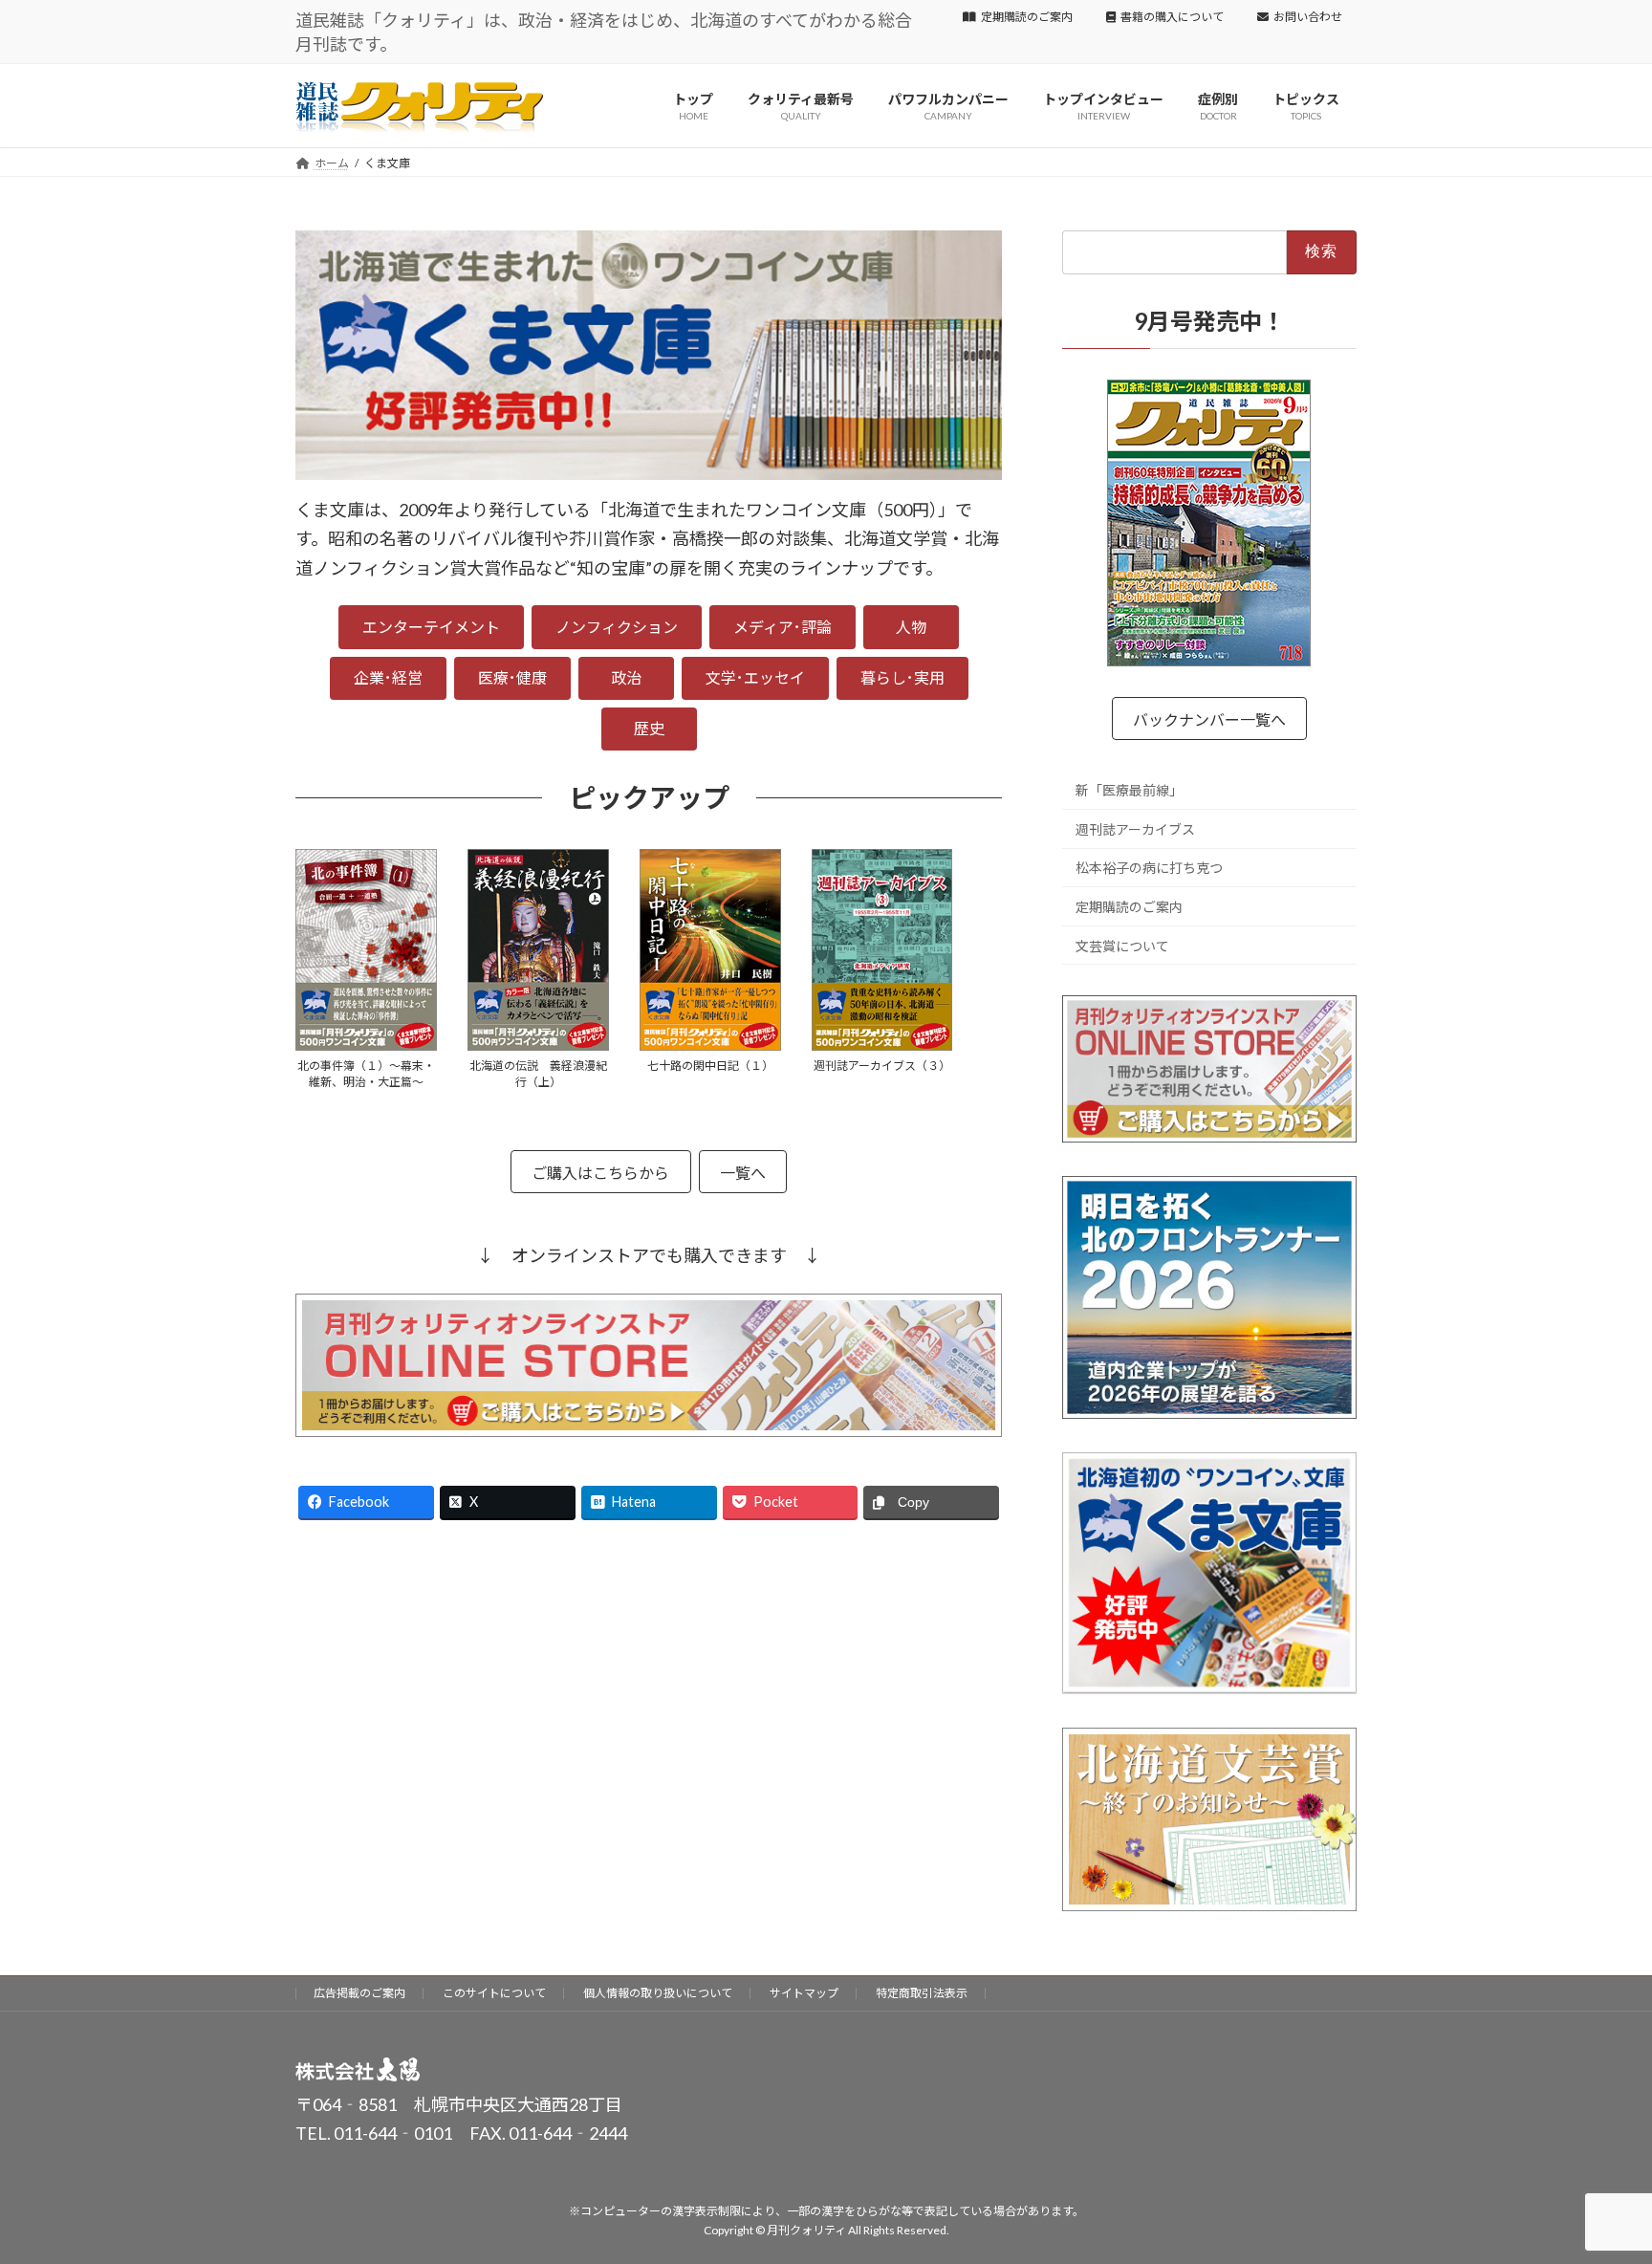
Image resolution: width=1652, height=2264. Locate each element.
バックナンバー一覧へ (1209, 719)
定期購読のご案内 (1027, 17)
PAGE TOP (1596, 2178)
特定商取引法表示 (922, 1993)
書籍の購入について (1172, 17)
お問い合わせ (1308, 17)
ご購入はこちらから (600, 1173)
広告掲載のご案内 (359, 1993)
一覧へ (743, 1173)
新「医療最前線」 (1129, 790)
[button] (431, 627)
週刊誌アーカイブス (1135, 829)
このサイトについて (494, 1993)
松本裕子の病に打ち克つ (1149, 868)
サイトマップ (804, 1993)
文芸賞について (1122, 946)
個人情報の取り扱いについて (658, 1993)
